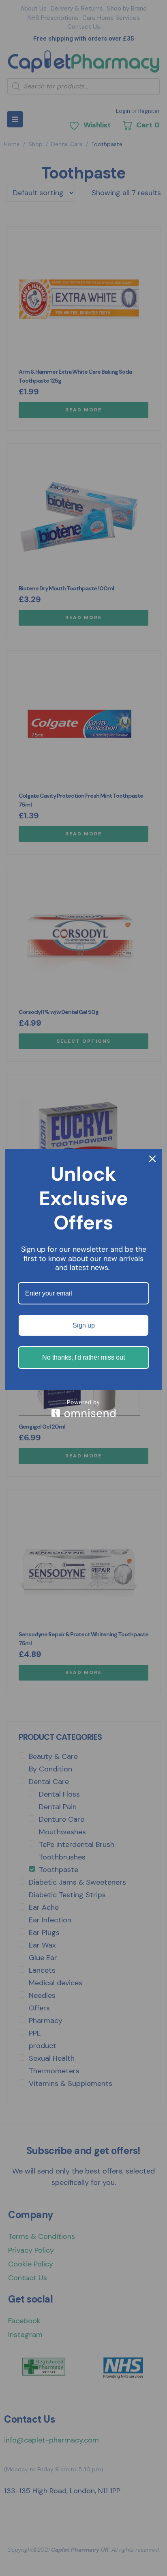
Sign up (84, 1325)
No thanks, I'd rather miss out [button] (83, 1357)
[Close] (152, 1159)
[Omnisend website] (83, 1409)
